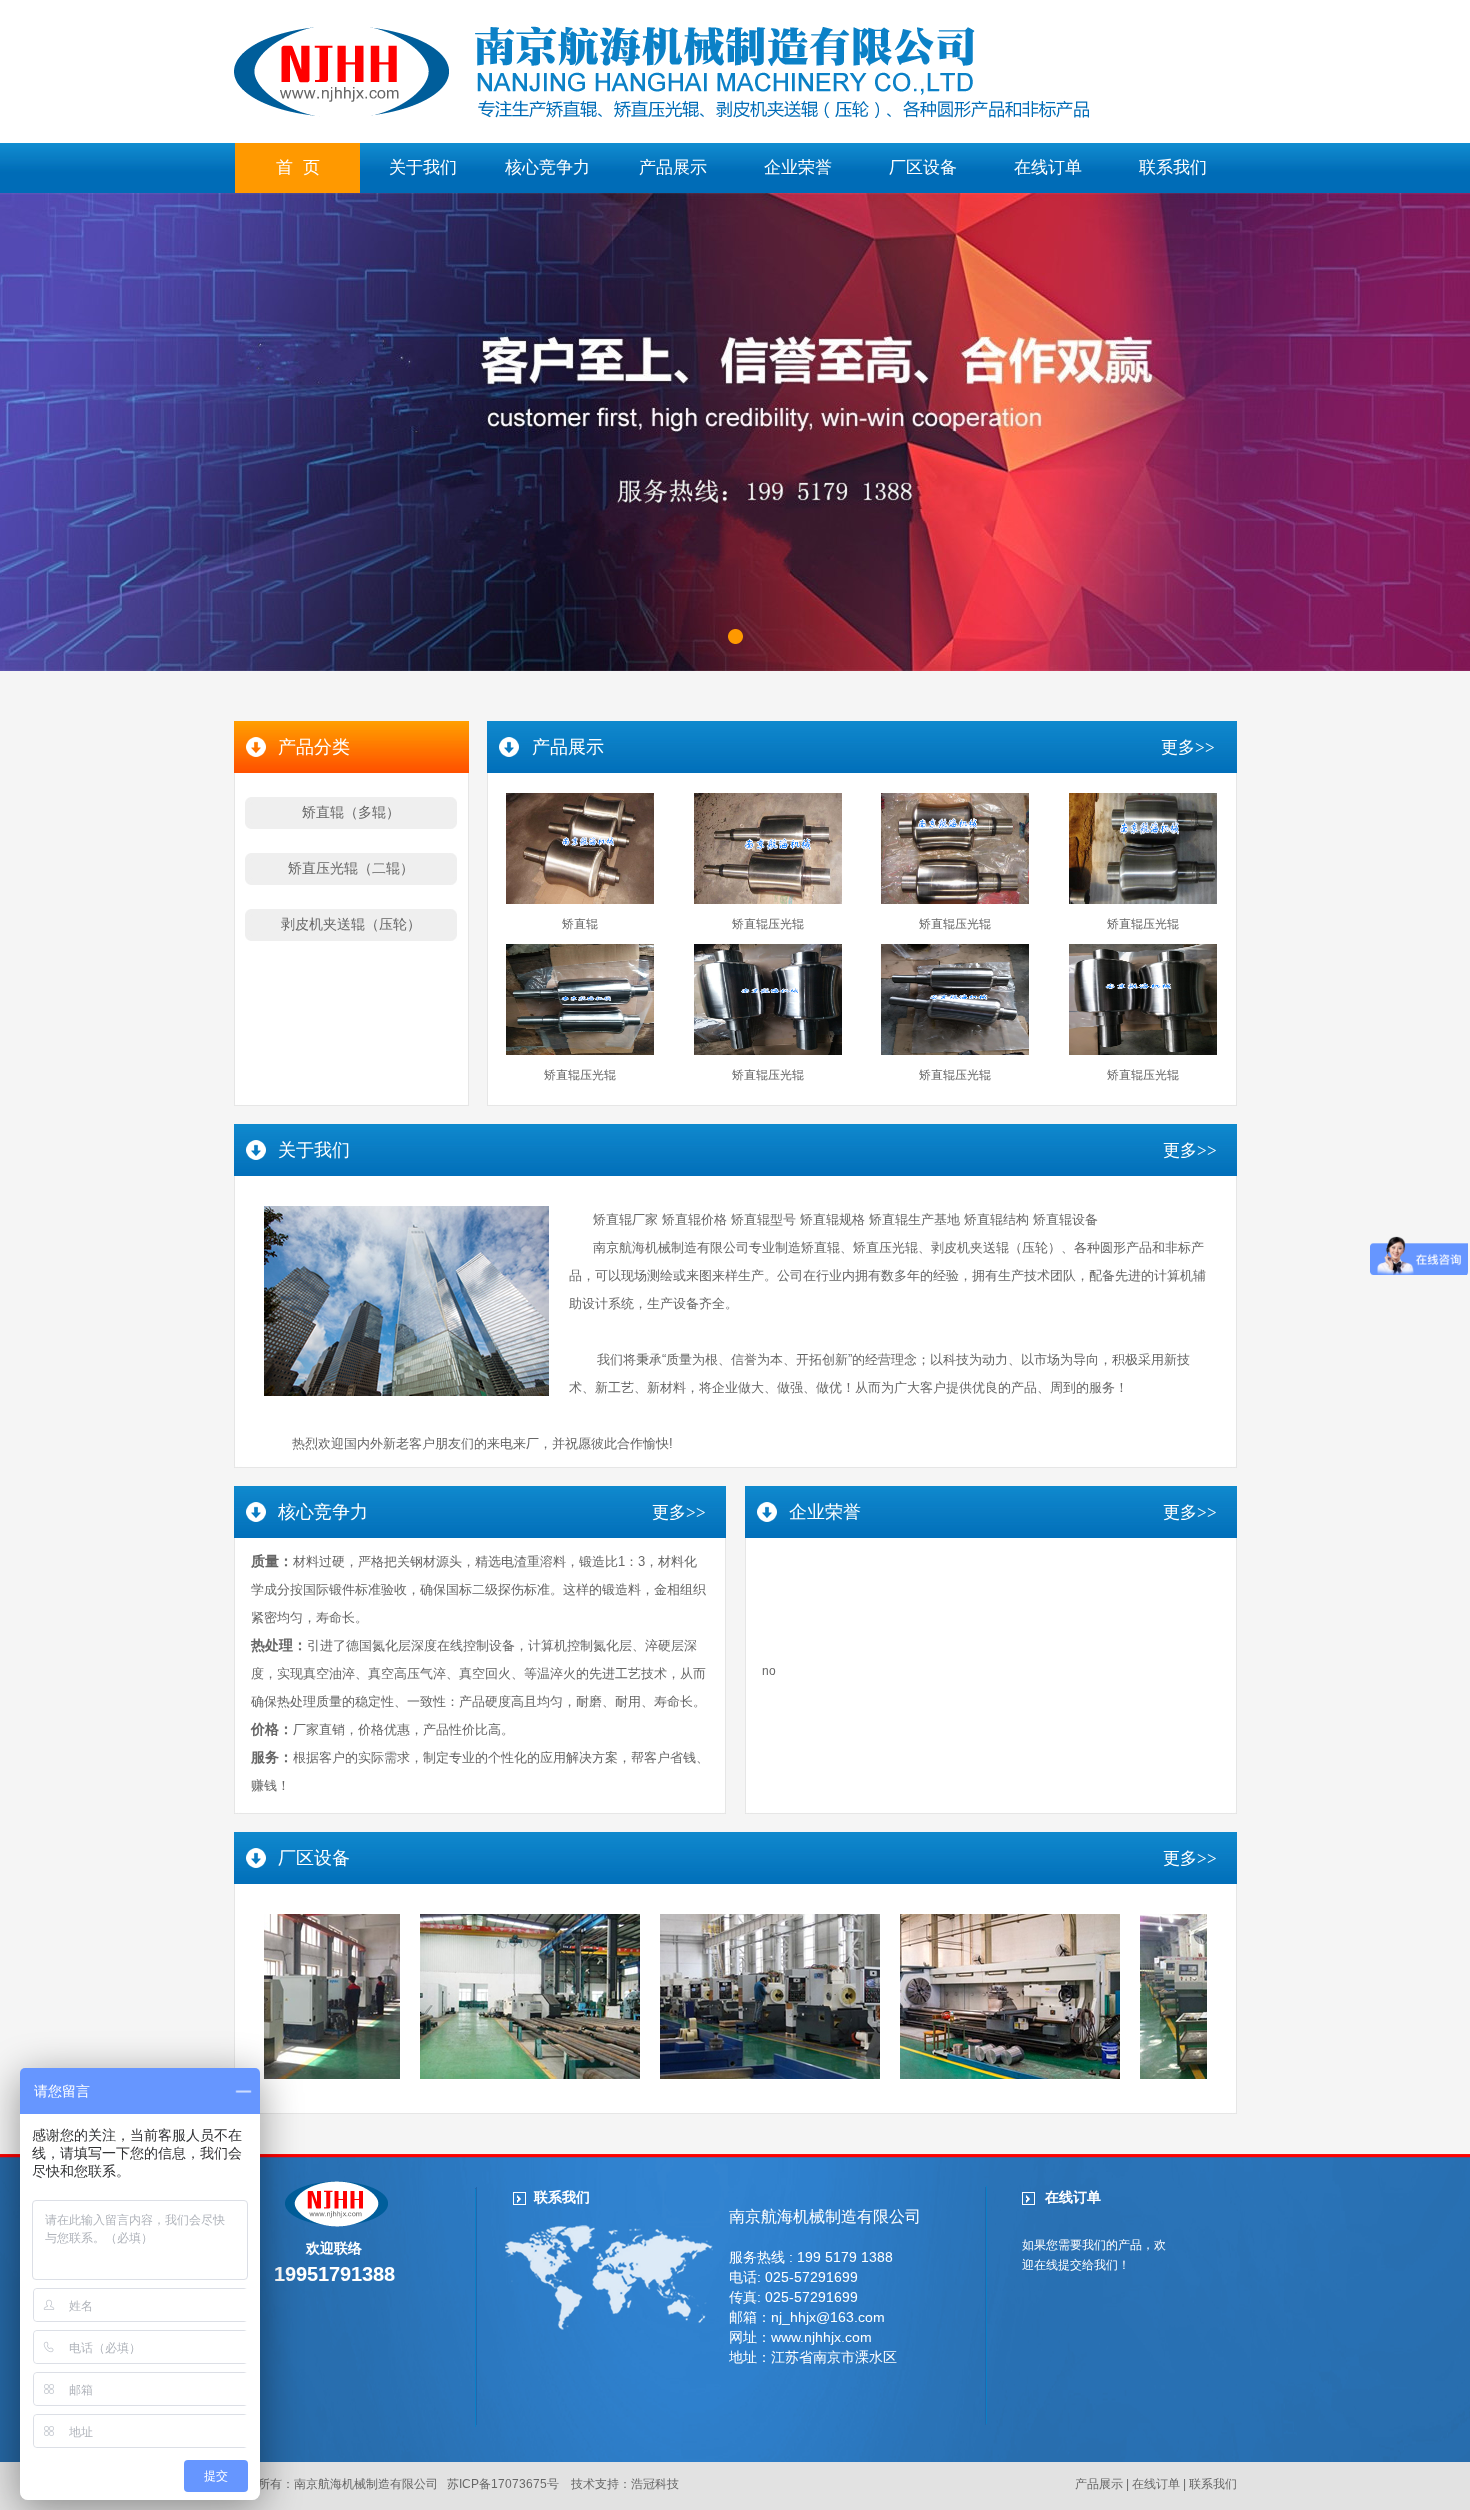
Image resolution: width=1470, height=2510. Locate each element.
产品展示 (673, 167)
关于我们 (423, 167)
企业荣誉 (798, 167)
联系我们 (1173, 167)
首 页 (298, 167)
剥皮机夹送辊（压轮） (351, 924)
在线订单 (1048, 167)
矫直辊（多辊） (351, 812)
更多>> (1188, 747)
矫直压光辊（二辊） (351, 868)
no (769, 1671)
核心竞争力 (547, 167)
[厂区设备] (468, 2075)
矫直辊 (580, 924)
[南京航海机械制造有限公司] (661, 115)
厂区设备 (923, 167)
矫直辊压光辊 (768, 924)
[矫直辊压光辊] (768, 900)
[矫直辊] (580, 900)
